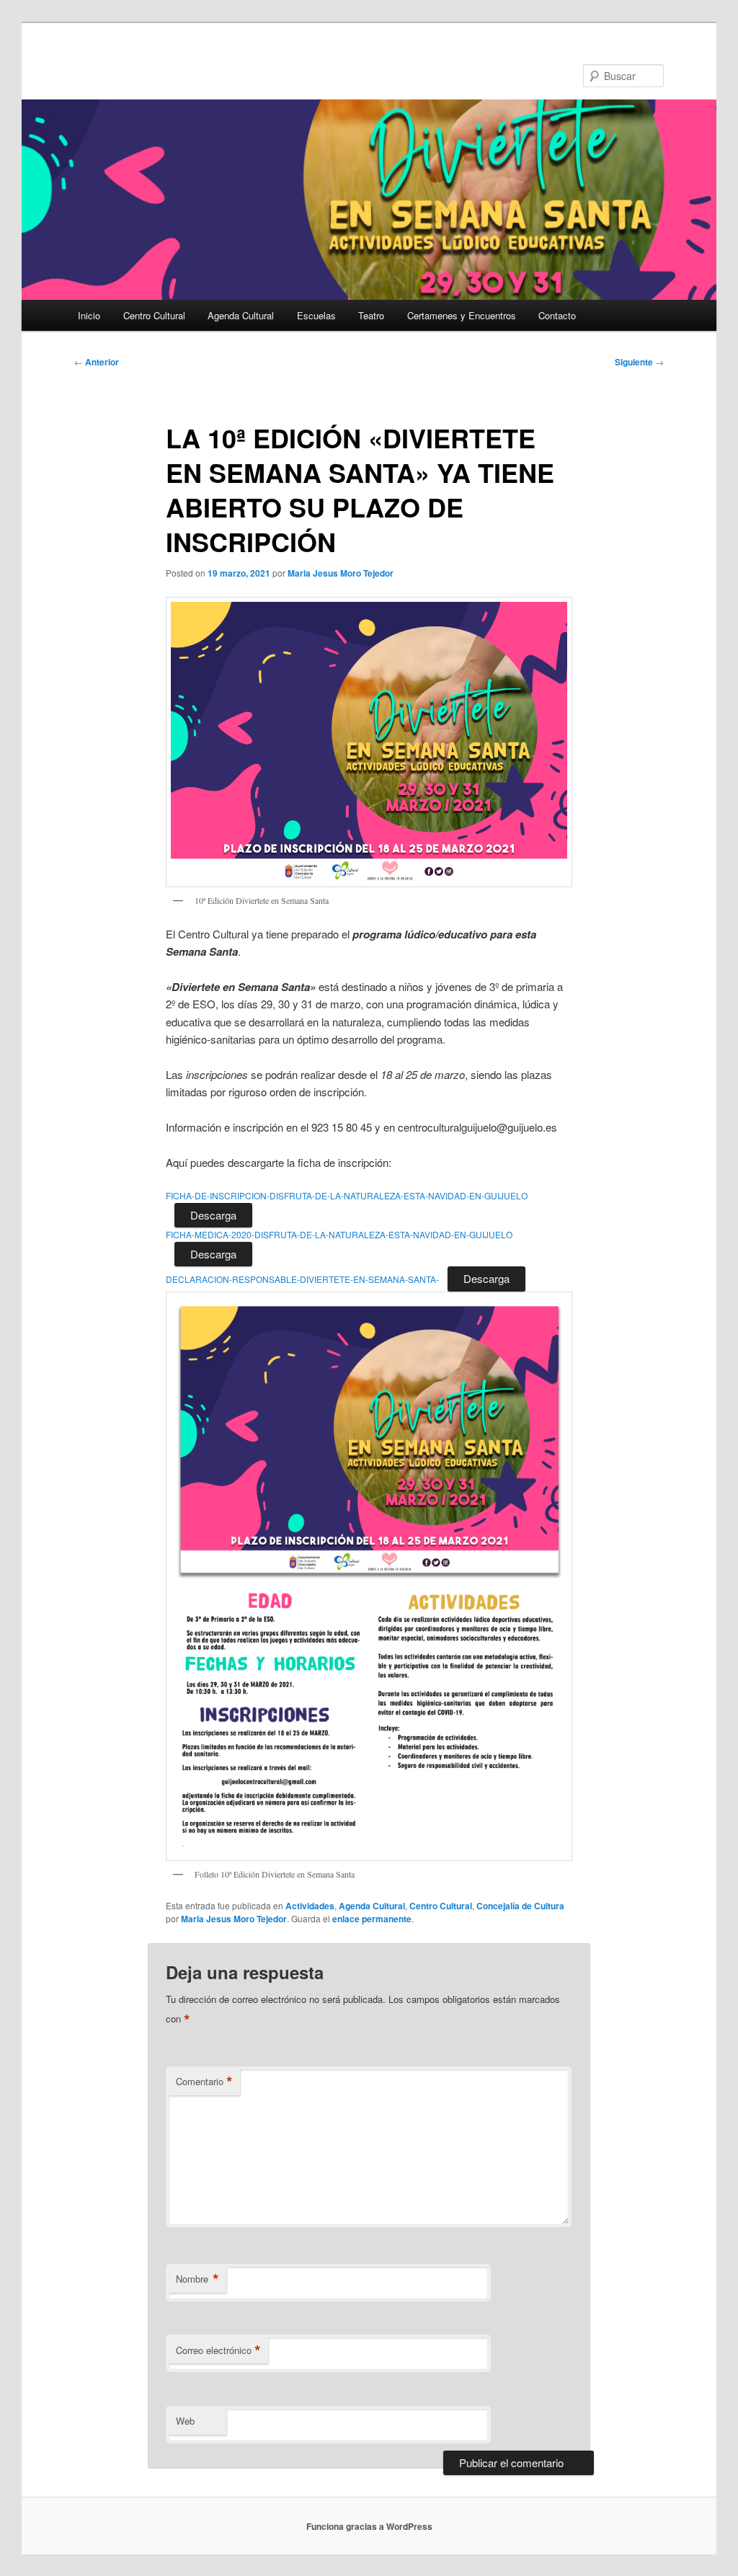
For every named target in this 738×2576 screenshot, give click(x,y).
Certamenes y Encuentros (462, 315)
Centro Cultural (154, 315)
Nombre (197, 2279)
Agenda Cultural (241, 315)
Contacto (557, 315)
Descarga (213, 1215)
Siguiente (639, 362)
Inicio (89, 315)
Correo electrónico (218, 2350)
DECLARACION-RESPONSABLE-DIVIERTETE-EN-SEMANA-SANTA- (302, 1279)
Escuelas (316, 315)
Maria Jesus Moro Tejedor (341, 573)
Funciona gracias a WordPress (369, 2526)
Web (185, 2421)
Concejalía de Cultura (520, 1906)
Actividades (310, 1906)
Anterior (97, 362)
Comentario (204, 2082)
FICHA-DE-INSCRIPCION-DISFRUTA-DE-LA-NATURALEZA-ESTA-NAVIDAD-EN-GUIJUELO (347, 1195)
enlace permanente (372, 1919)
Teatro (371, 315)
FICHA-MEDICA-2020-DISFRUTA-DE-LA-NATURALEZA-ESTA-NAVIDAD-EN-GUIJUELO (339, 1234)
